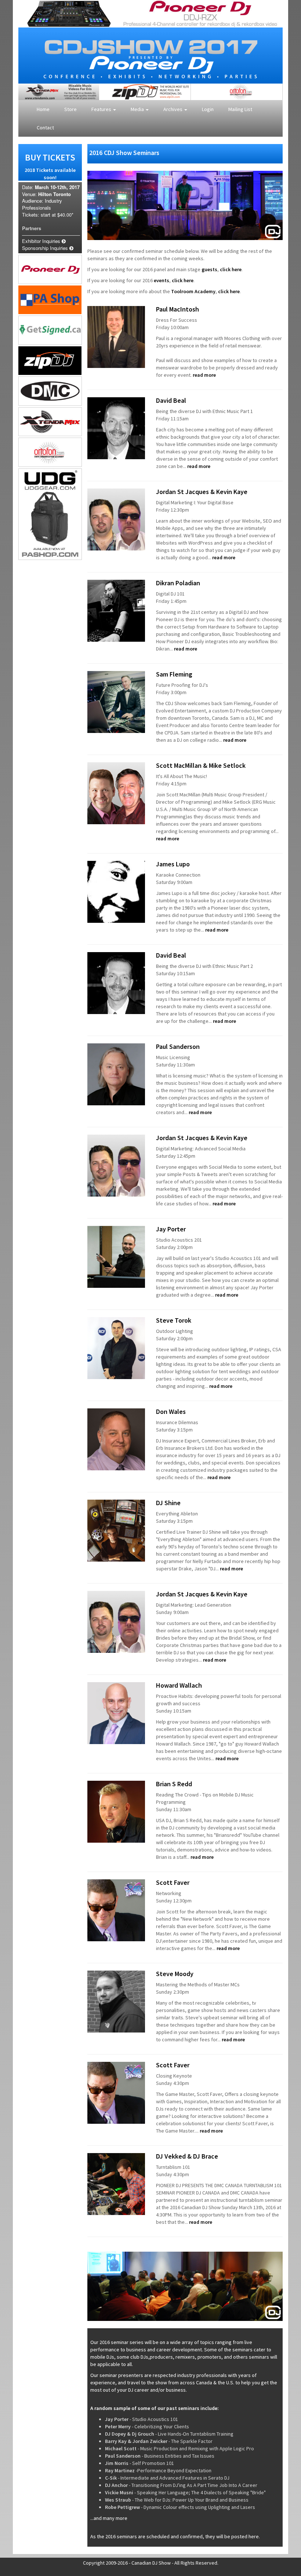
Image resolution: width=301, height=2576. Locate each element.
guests (209, 269)
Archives (173, 109)
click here (231, 269)
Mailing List (240, 109)
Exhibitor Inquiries (42, 241)
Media (138, 109)
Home (43, 109)
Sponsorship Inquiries (46, 248)
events (162, 280)
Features (102, 109)
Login (208, 109)
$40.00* (65, 215)
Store (70, 109)
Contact (45, 128)
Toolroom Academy (193, 291)
